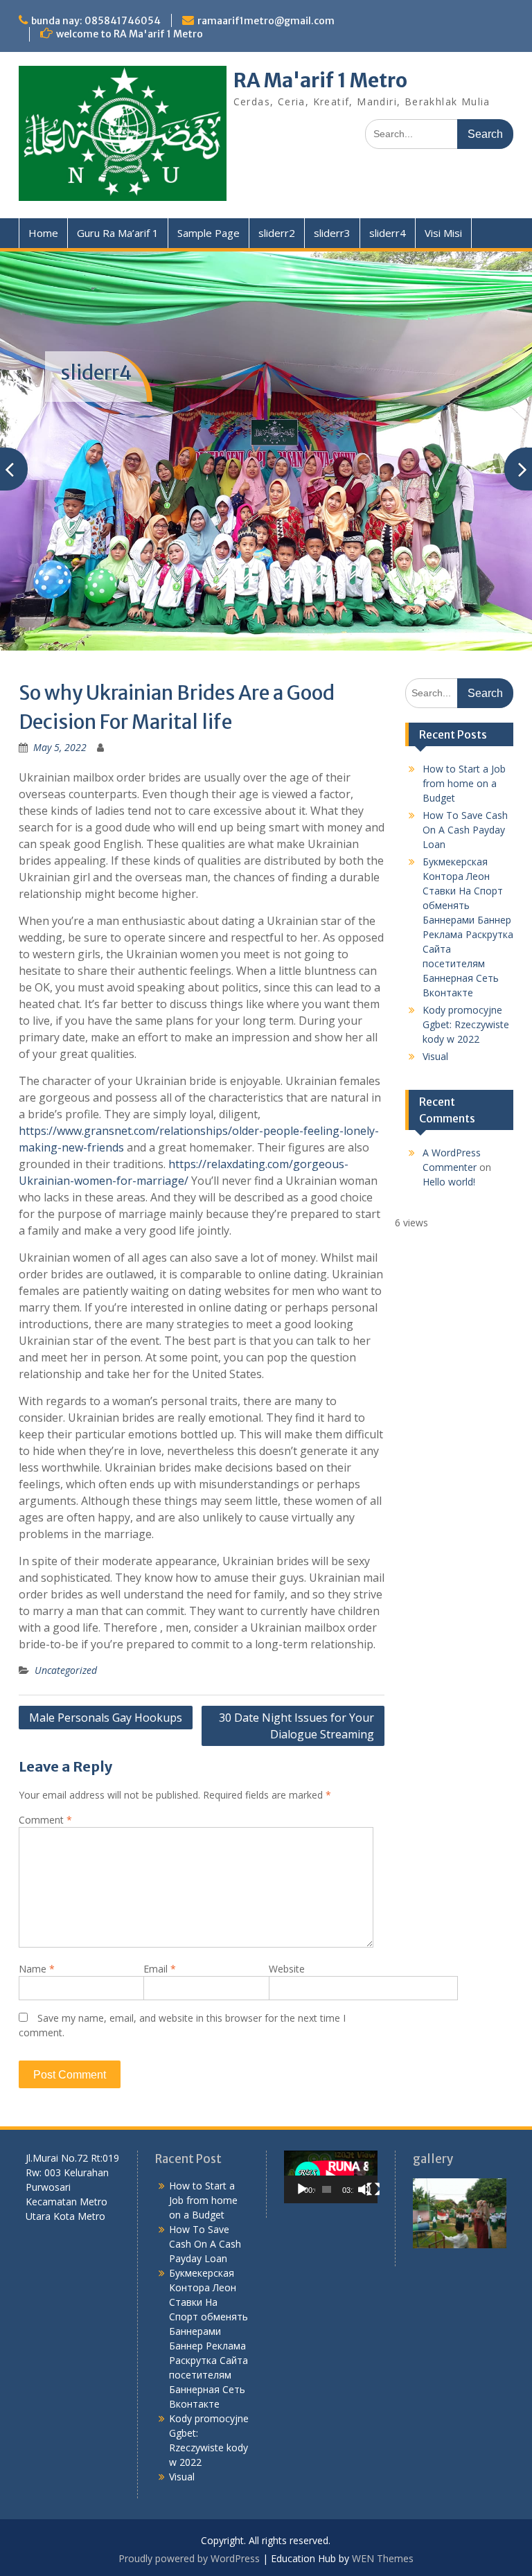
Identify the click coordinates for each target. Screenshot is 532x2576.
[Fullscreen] (373, 2145)
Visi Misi (443, 233)
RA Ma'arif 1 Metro (320, 80)
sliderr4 (388, 233)
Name (37, 1924)
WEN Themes (383, 2515)
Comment (45, 1775)
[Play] (302, 2145)
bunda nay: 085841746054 (96, 21)
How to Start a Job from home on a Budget (464, 739)
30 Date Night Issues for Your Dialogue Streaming (296, 1682)
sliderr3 (332, 233)
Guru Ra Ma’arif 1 (118, 233)
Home (43, 233)
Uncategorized (66, 1626)
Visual (435, 1012)
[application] (331, 2133)
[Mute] (364, 2145)
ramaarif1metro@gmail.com (266, 21)
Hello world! (449, 1137)
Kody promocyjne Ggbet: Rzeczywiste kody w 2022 (466, 980)
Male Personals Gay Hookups (106, 1673)
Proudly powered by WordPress (189, 2515)
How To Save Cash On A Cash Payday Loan (465, 785)
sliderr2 (277, 233)
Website (287, 1924)
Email (160, 1924)
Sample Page (209, 233)
